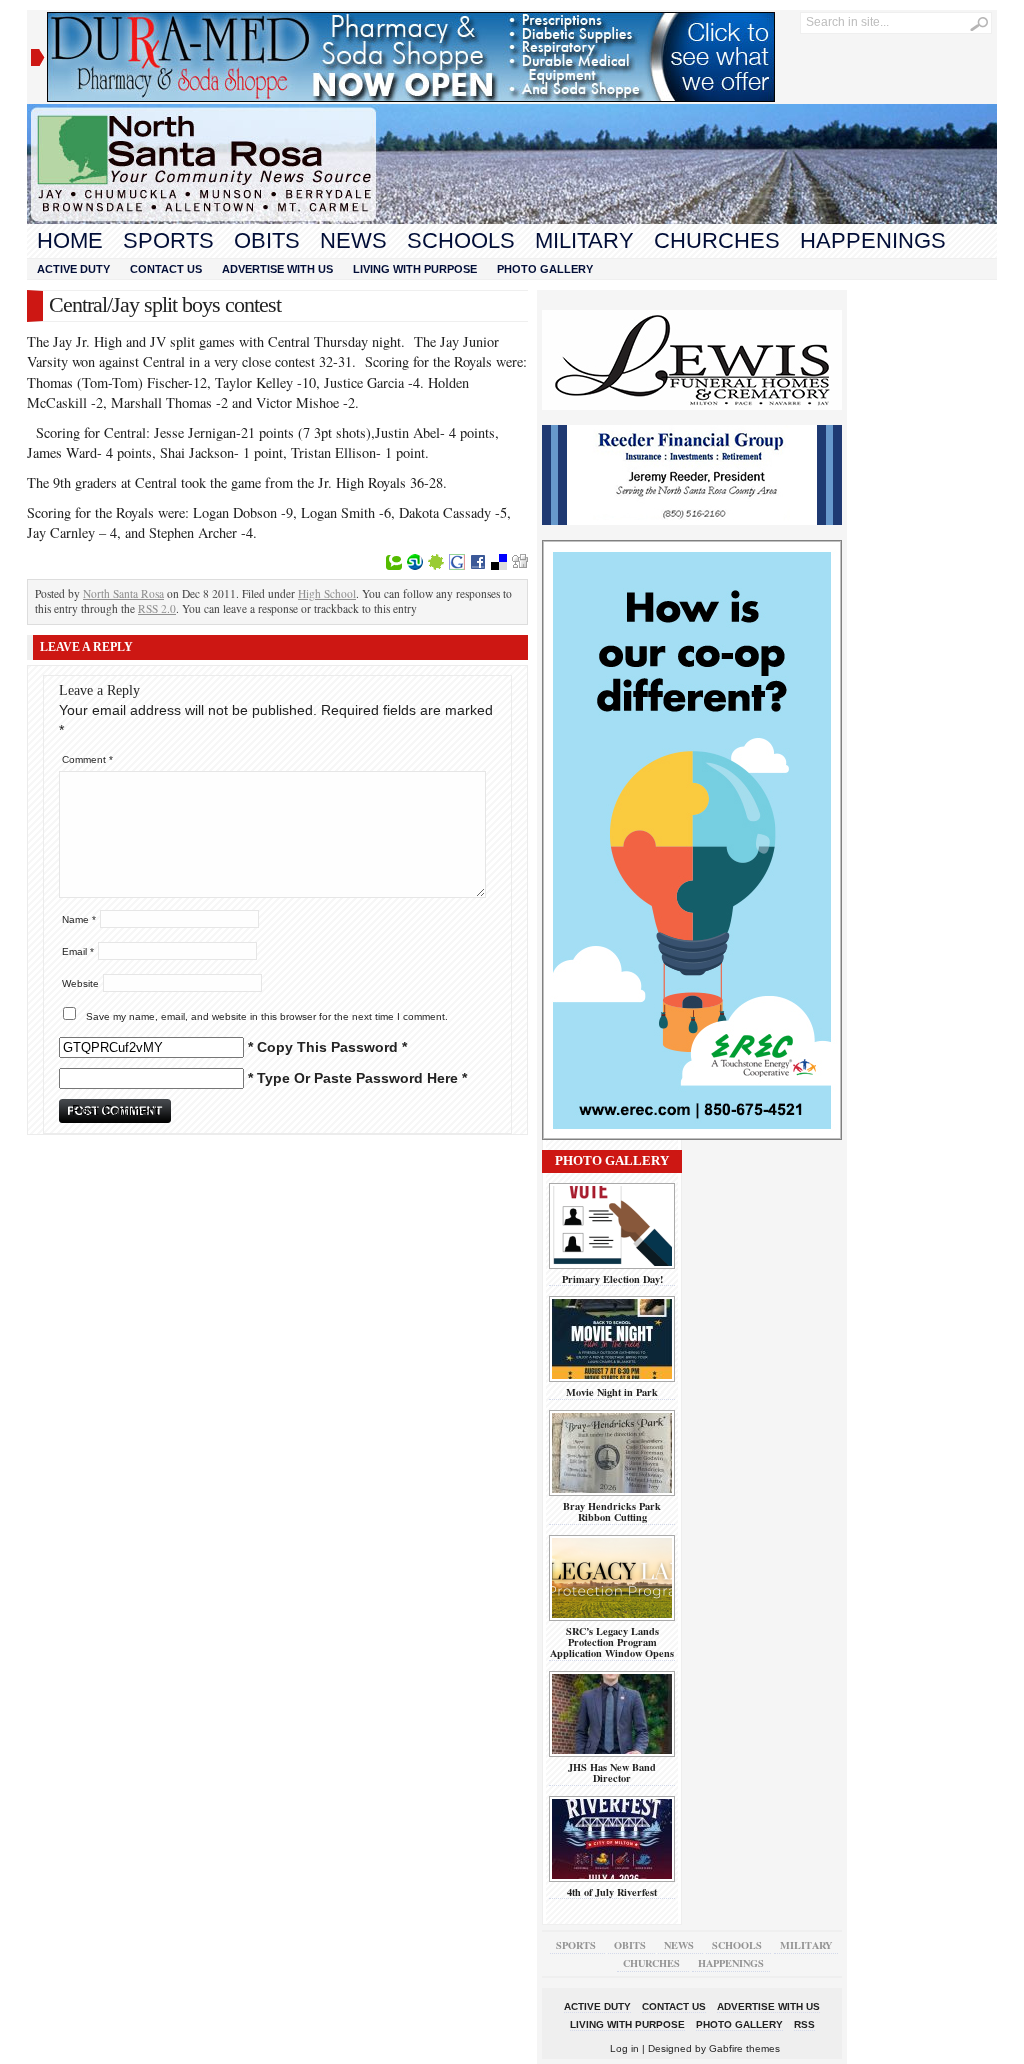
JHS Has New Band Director (612, 1772)
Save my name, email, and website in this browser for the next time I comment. (267, 1016)
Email (78, 951)
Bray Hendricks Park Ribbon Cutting (612, 1511)
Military (584, 240)
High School (327, 593)
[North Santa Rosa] (512, 219)
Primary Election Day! (612, 1279)
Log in (624, 2048)
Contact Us (166, 269)
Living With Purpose (415, 269)
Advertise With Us (277, 269)
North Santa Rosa (123, 593)
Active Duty (73, 269)
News (353, 240)
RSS (804, 2024)
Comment (87, 759)
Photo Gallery (545, 269)
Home (70, 240)
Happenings (873, 240)
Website (80, 983)
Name (79, 919)
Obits (267, 240)
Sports (168, 240)
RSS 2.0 (157, 608)
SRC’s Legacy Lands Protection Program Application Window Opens (612, 1642)
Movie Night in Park (612, 1392)
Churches (717, 240)
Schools (461, 240)
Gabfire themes (744, 2048)
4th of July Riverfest (612, 1892)
